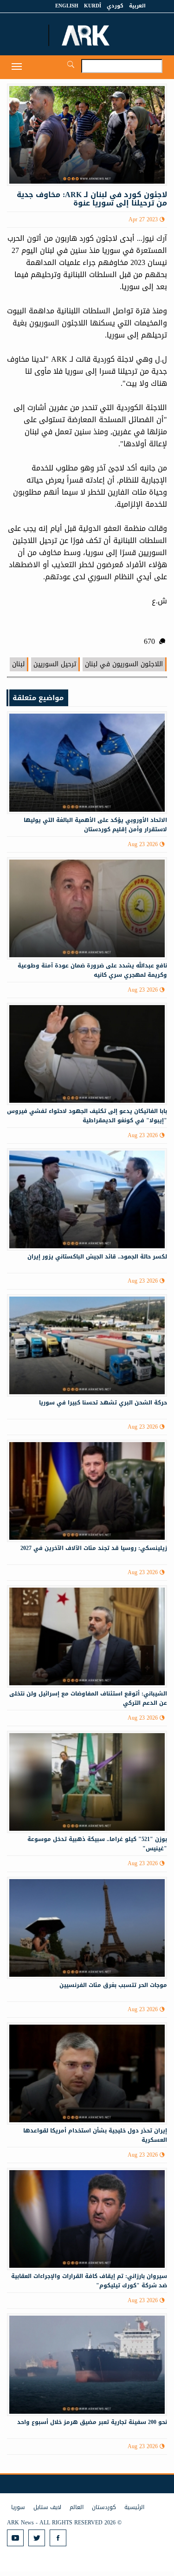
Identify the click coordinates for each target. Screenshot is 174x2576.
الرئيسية (134, 2507)
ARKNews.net (87, 35)
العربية (137, 6)
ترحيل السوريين (55, 664)
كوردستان (104, 2507)
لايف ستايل (47, 2507)
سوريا (18, 2507)
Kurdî (93, 6)
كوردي (115, 6)
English (67, 6)
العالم (77, 2507)
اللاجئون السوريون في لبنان (124, 664)
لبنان (18, 664)
